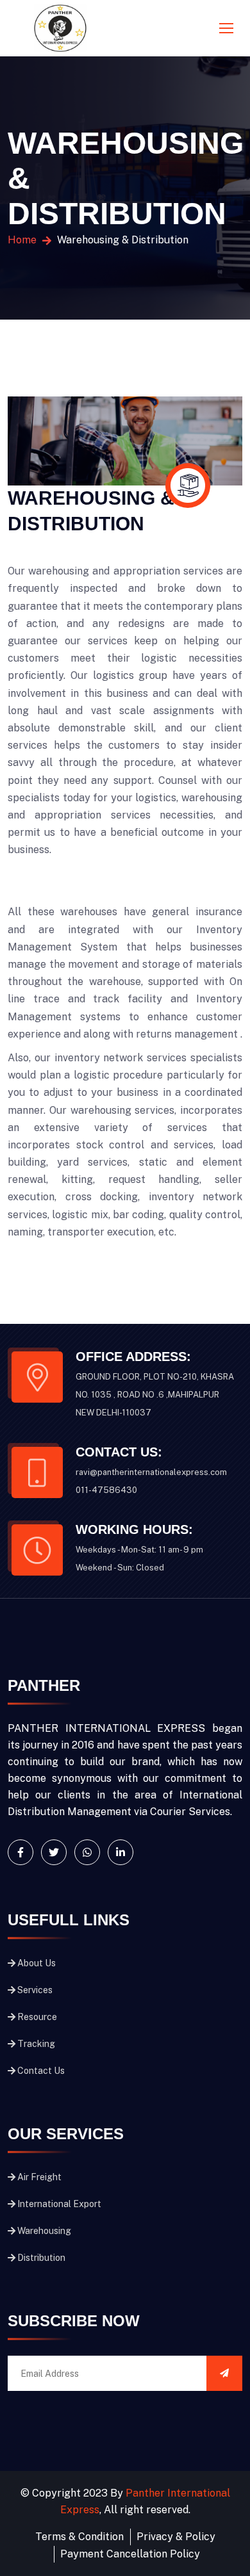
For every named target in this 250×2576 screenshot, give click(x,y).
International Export (59, 2204)
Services (35, 1990)
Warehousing (44, 2231)
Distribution (41, 2258)
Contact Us (41, 2071)
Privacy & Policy (176, 2537)
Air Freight (39, 2177)
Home (22, 240)
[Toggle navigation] (228, 29)
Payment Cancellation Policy (130, 2554)
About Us (37, 1963)
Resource (37, 2017)
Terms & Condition (79, 2537)
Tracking (36, 2044)
